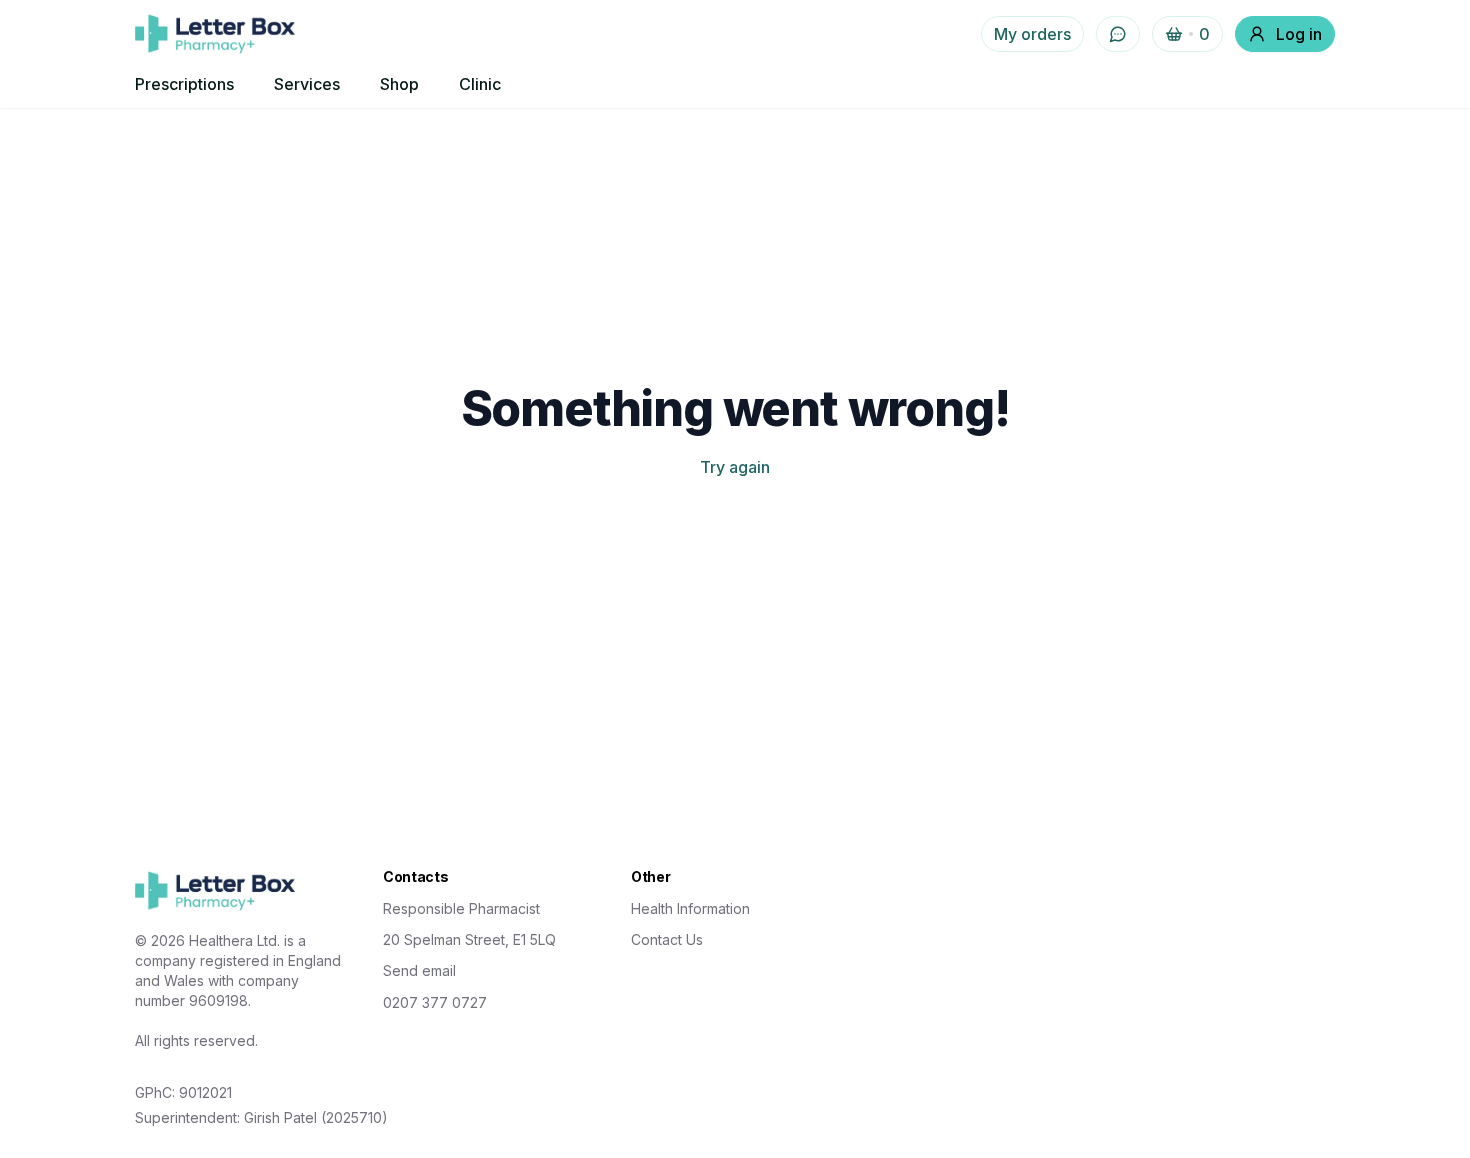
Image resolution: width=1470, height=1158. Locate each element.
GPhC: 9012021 (183, 1092)
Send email (419, 970)
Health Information (690, 908)
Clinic (480, 84)
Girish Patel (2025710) (316, 1117)
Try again (735, 467)
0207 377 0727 (435, 1002)
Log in (1299, 34)
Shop (399, 84)
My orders (1032, 34)
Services (307, 84)
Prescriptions (184, 84)
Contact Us (667, 939)
